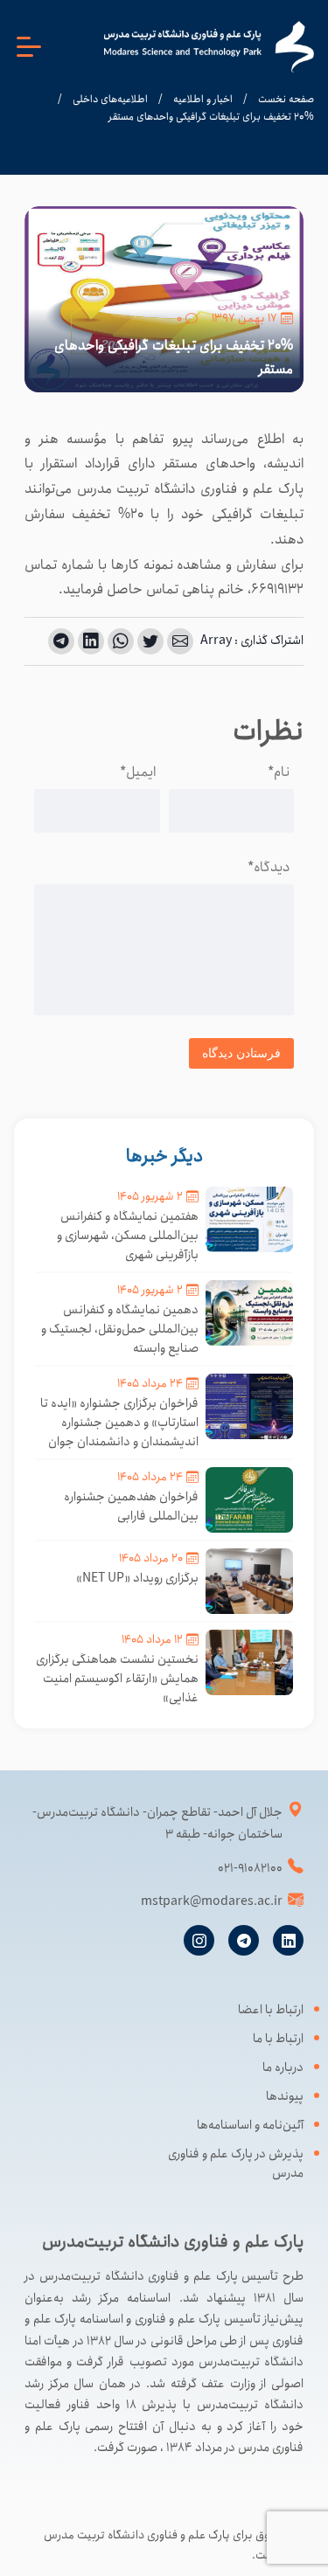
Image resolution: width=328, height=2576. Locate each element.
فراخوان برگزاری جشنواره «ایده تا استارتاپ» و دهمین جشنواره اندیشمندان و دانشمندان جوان (119, 1423)
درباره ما (283, 2067)
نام (279, 772)
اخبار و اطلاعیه (203, 99)
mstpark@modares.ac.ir (212, 1901)
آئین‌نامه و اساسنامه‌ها (250, 2125)
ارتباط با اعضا (271, 2010)
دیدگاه (269, 867)
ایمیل (138, 772)
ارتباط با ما (278, 2039)
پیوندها (285, 2096)
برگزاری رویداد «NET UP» (137, 1578)
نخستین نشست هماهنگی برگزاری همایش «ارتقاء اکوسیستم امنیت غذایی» (117, 1679)
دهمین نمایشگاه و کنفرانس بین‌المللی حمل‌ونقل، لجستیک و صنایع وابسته (120, 1329)
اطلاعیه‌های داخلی (110, 99)
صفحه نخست (286, 99)
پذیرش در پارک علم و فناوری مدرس (236, 2164)
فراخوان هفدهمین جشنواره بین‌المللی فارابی (131, 1506)
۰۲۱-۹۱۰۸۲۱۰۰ (250, 1868)
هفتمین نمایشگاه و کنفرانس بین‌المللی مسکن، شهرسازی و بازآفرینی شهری (128, 1236)
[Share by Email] (180, 641)
